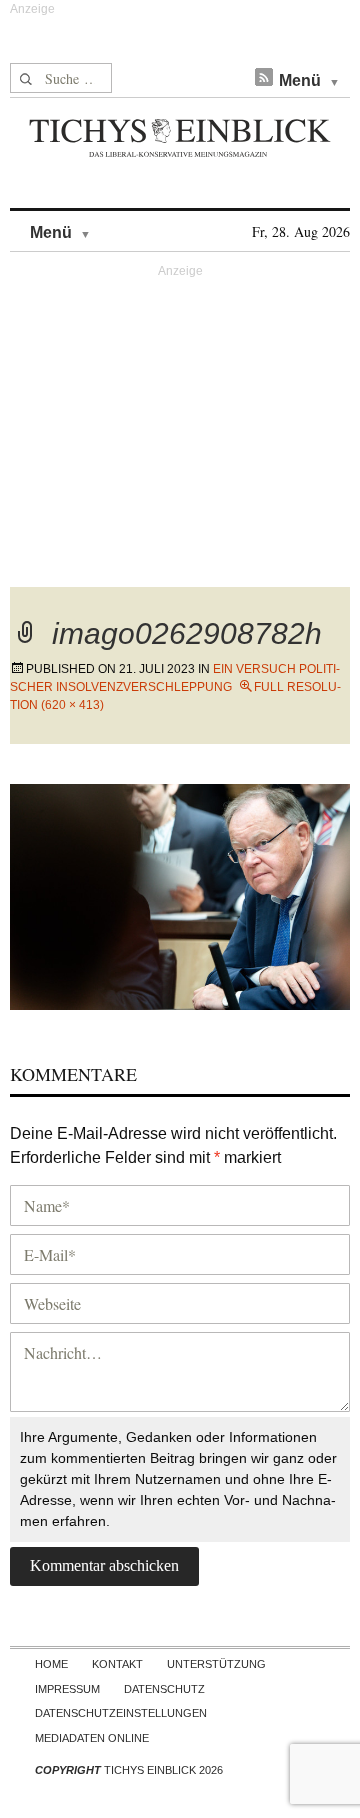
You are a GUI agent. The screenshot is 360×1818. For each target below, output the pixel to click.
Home (51, 1664)
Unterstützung (216, 1664)
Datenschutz (164, 1689)
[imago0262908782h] (180, 894)
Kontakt (117, 1664)
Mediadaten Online (92, 1738)
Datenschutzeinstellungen (121, 1713)
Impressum (67, 1689)
